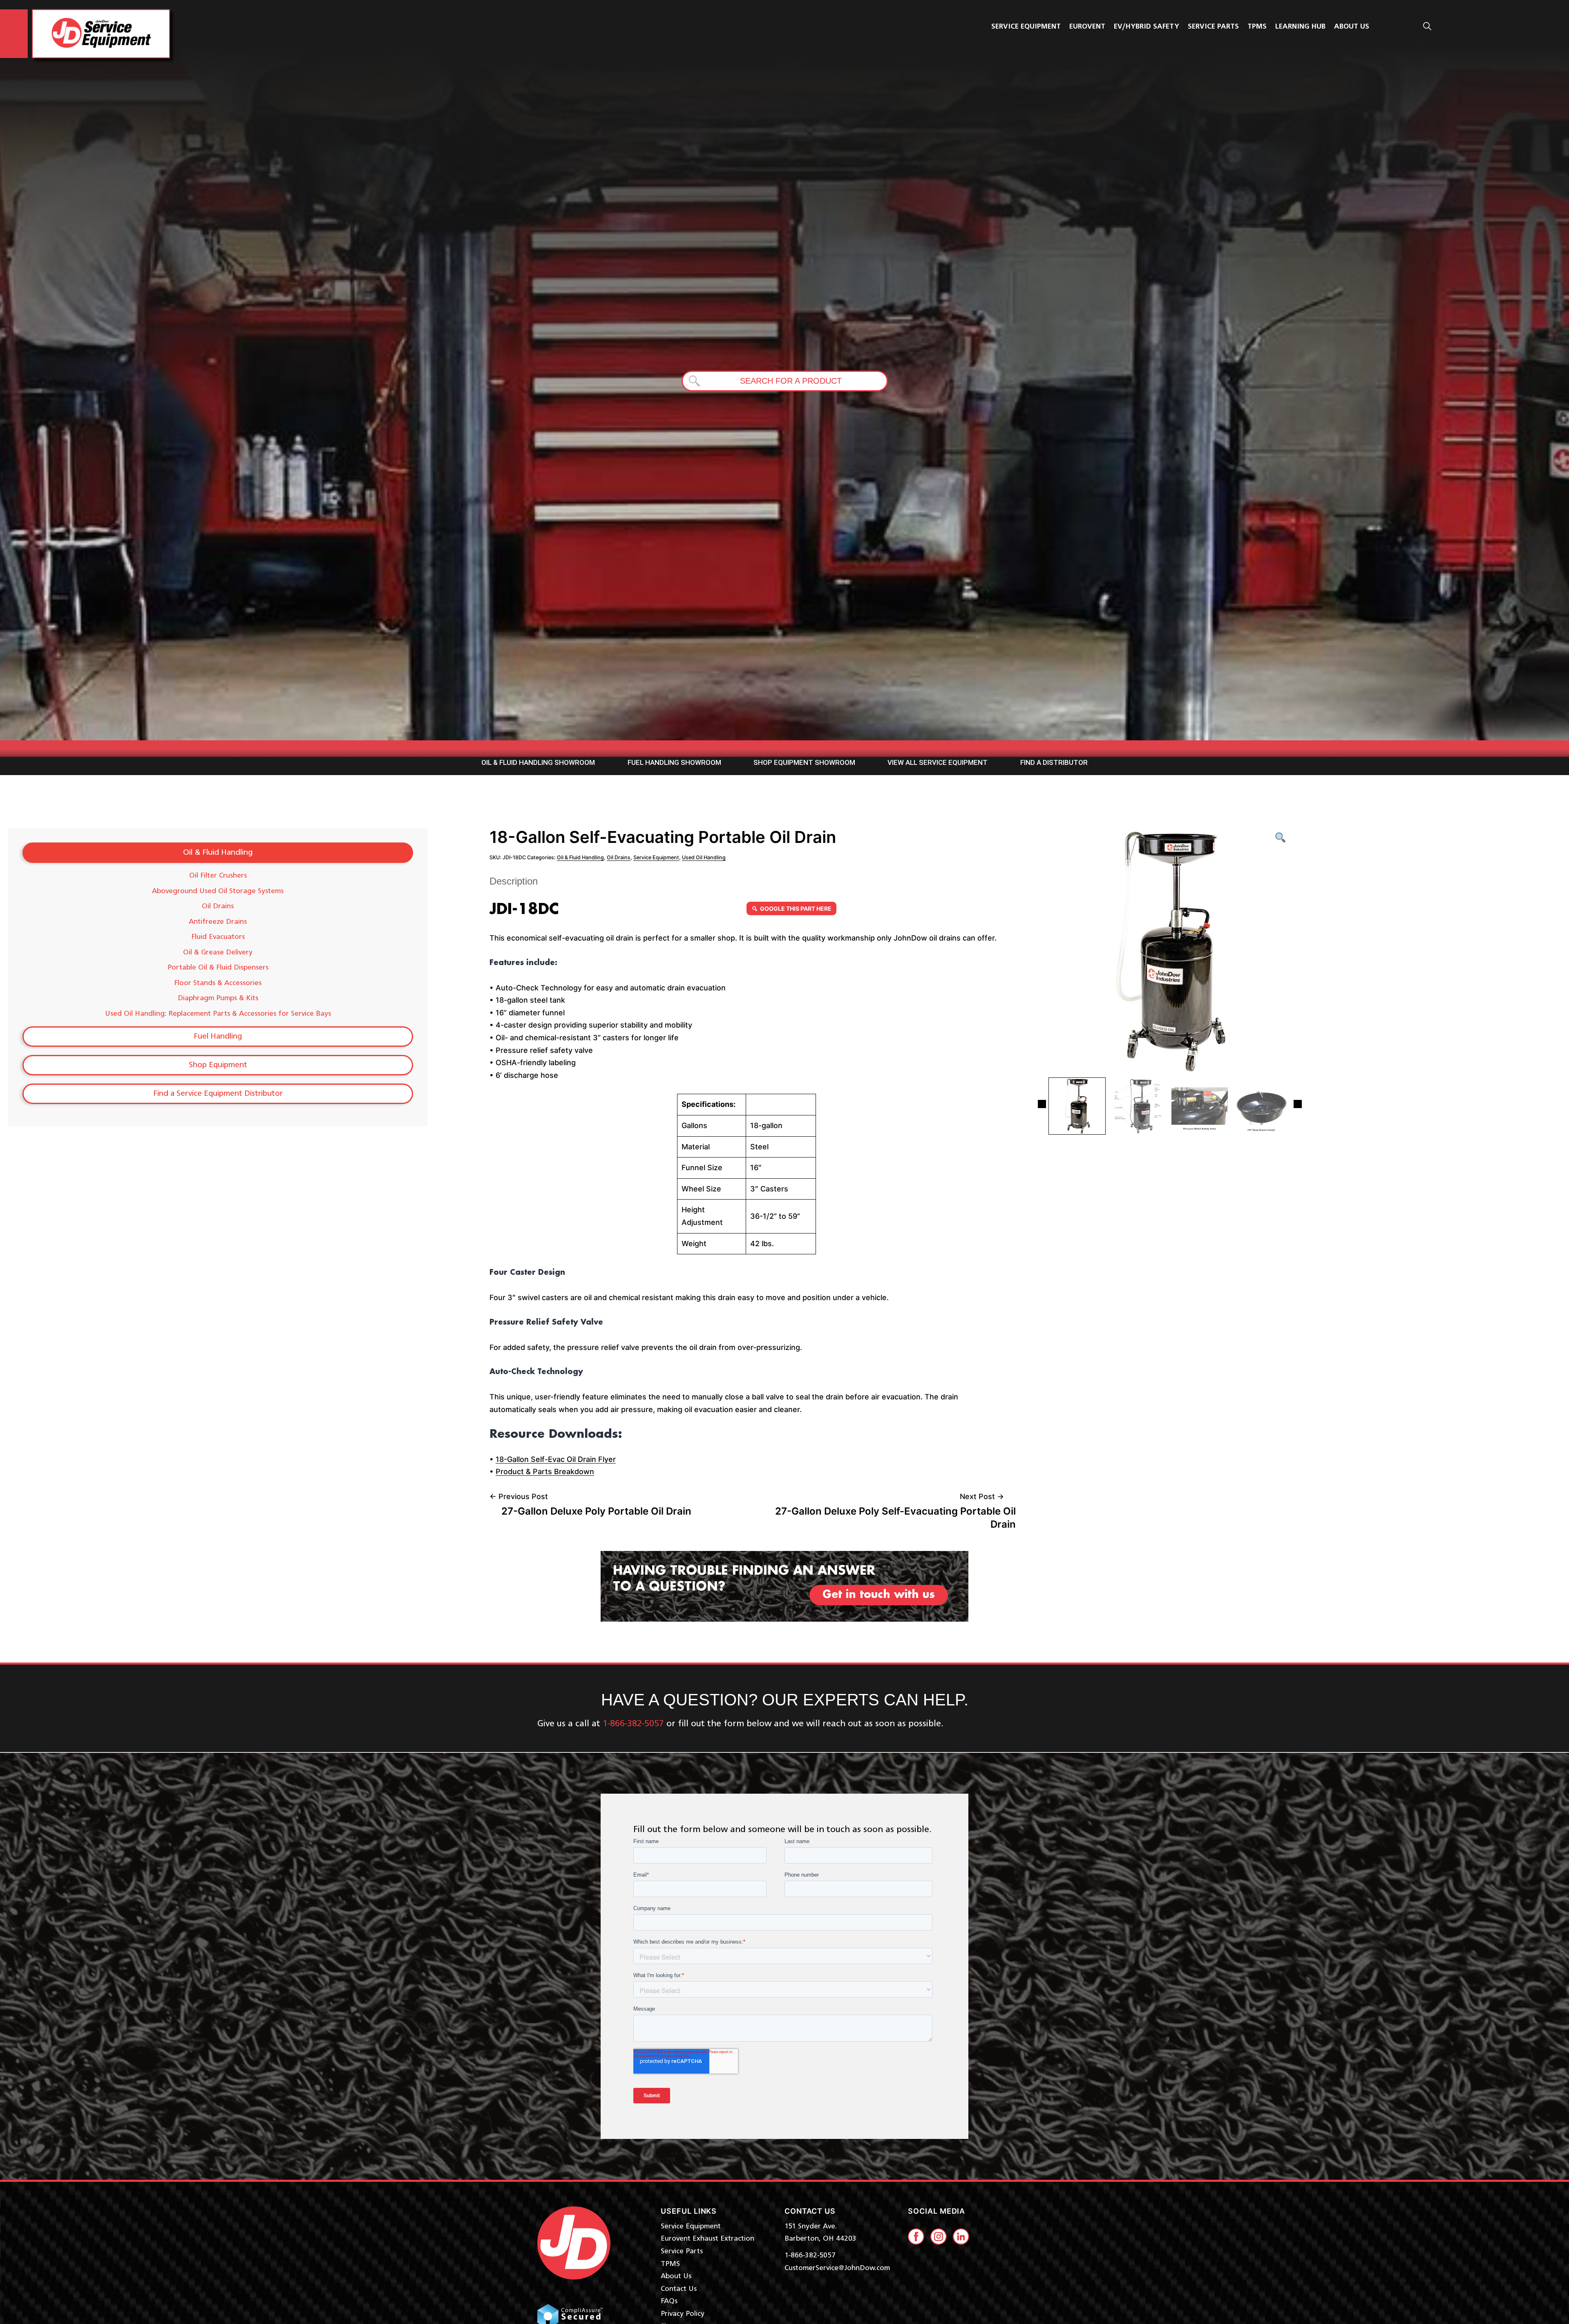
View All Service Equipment (938, 762)
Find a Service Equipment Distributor (218, 1094)
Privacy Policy (683, 2314)
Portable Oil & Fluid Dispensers (218, 968)
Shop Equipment (218, 1065)
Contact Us (679, 2289)
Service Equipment (1026, 27)
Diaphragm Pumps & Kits (218, 998)
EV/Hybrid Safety (1147, 27)
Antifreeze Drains (218, 922)
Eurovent (1087, 27)
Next (1298, 1104)
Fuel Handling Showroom (674, 762)
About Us (676, 2276)
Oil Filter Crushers (218, 876)
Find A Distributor (1054, 762)
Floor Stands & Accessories (218, 983)
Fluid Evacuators (218, 937)
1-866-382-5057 (810, 2255)
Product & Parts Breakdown (545, 1471)
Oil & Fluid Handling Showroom (538, 762)
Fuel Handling (218, 1037)
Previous (1042, 1104)
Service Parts (1213, 27)
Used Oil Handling (704, 857)
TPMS (1257, 27)
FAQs (669, 2301)
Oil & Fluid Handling (218, 853)
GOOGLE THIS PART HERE (796, 908)
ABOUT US (1352, 27)
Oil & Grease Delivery (218, 952)
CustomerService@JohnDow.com (837, 2268)
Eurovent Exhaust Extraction (707, 2239)
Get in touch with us (879, 1595)
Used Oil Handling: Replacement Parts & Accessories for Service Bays (218, 1014)
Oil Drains (218, 906)
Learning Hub (1300, 27)
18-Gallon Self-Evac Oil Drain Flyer (556, 1459)
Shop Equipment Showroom (804, 762)
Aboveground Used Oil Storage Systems (218, 891)
